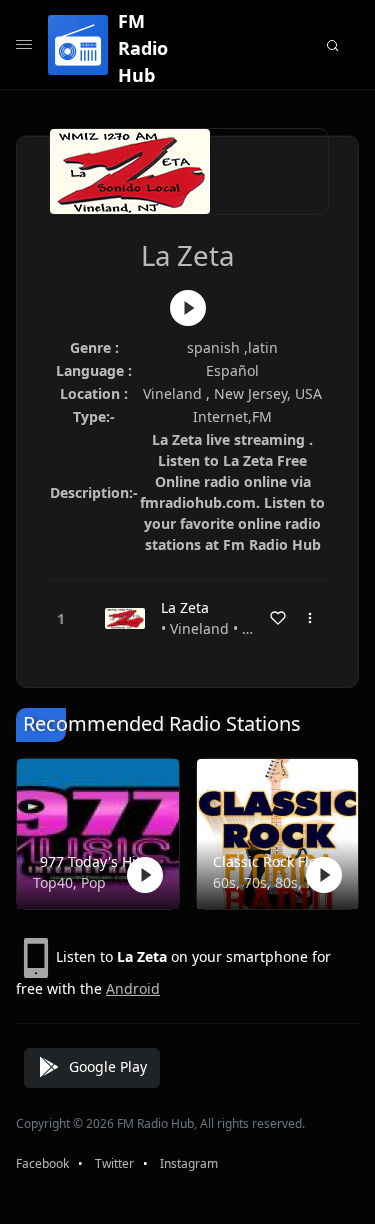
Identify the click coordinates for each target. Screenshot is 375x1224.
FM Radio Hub (143, 48)
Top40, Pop (69, 882)
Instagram (189, 1163)
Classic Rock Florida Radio (274, 861)
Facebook (42, 1163)
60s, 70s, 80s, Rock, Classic (274, 882)
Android (133, 988)
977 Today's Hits (94, 861)
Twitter (114, 1163)
